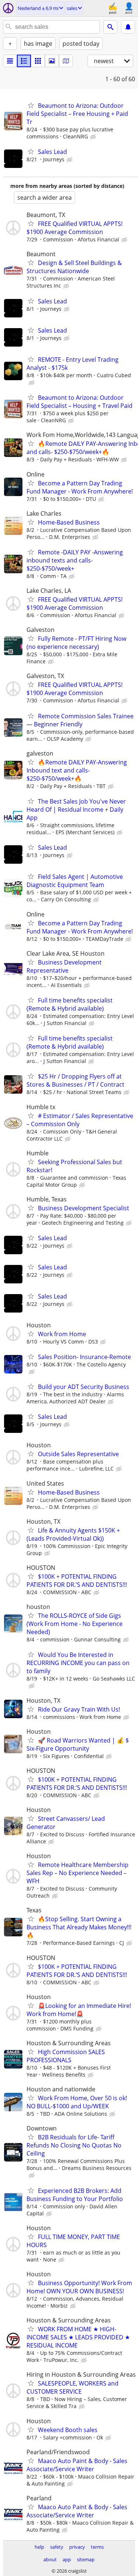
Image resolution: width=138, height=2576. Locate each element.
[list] (10, 61)
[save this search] (128, 27)
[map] (66, 61)
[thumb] (24, 61)
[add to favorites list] (31, 105)
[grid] (38, 61)
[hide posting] (94, 137)
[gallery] (52, 61)
